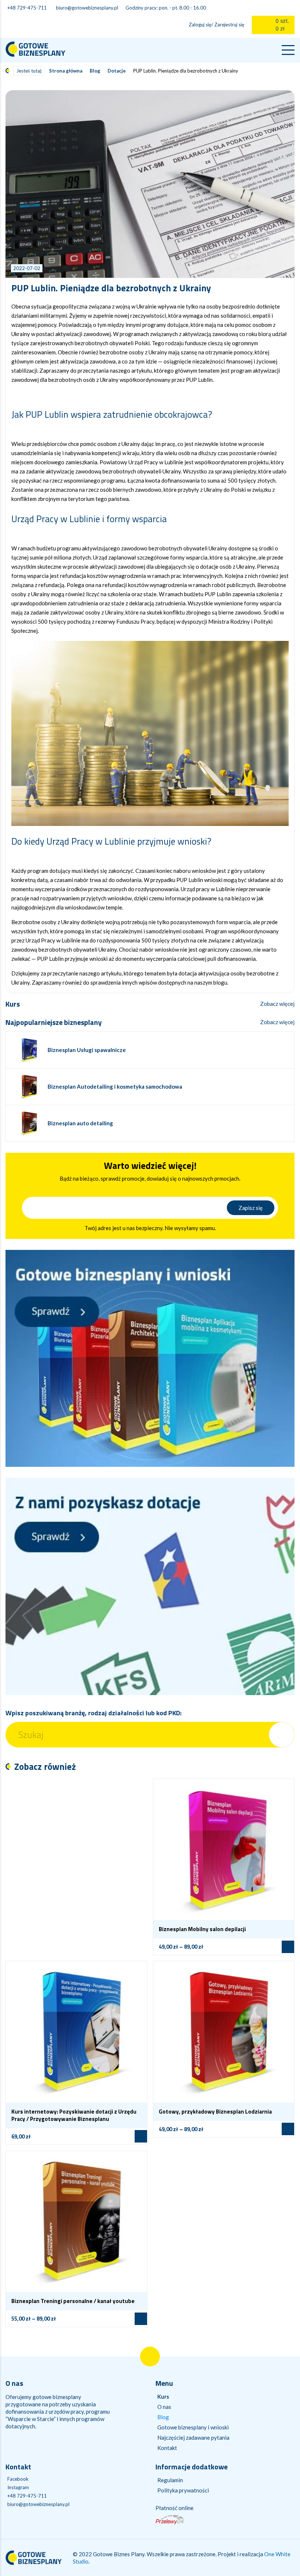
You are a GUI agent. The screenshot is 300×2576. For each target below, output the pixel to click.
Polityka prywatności (183, 2490)
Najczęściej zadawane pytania (193, 2437)
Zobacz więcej (277, 1004)
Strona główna (66, 71)
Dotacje (117, 71)
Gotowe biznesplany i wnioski (193, 2427)
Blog (95, 71)
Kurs (163, 2396)
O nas (164, 2407)
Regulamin (170, 2480)
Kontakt (167, 2448)
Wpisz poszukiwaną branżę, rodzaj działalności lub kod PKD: (93, 1713)
